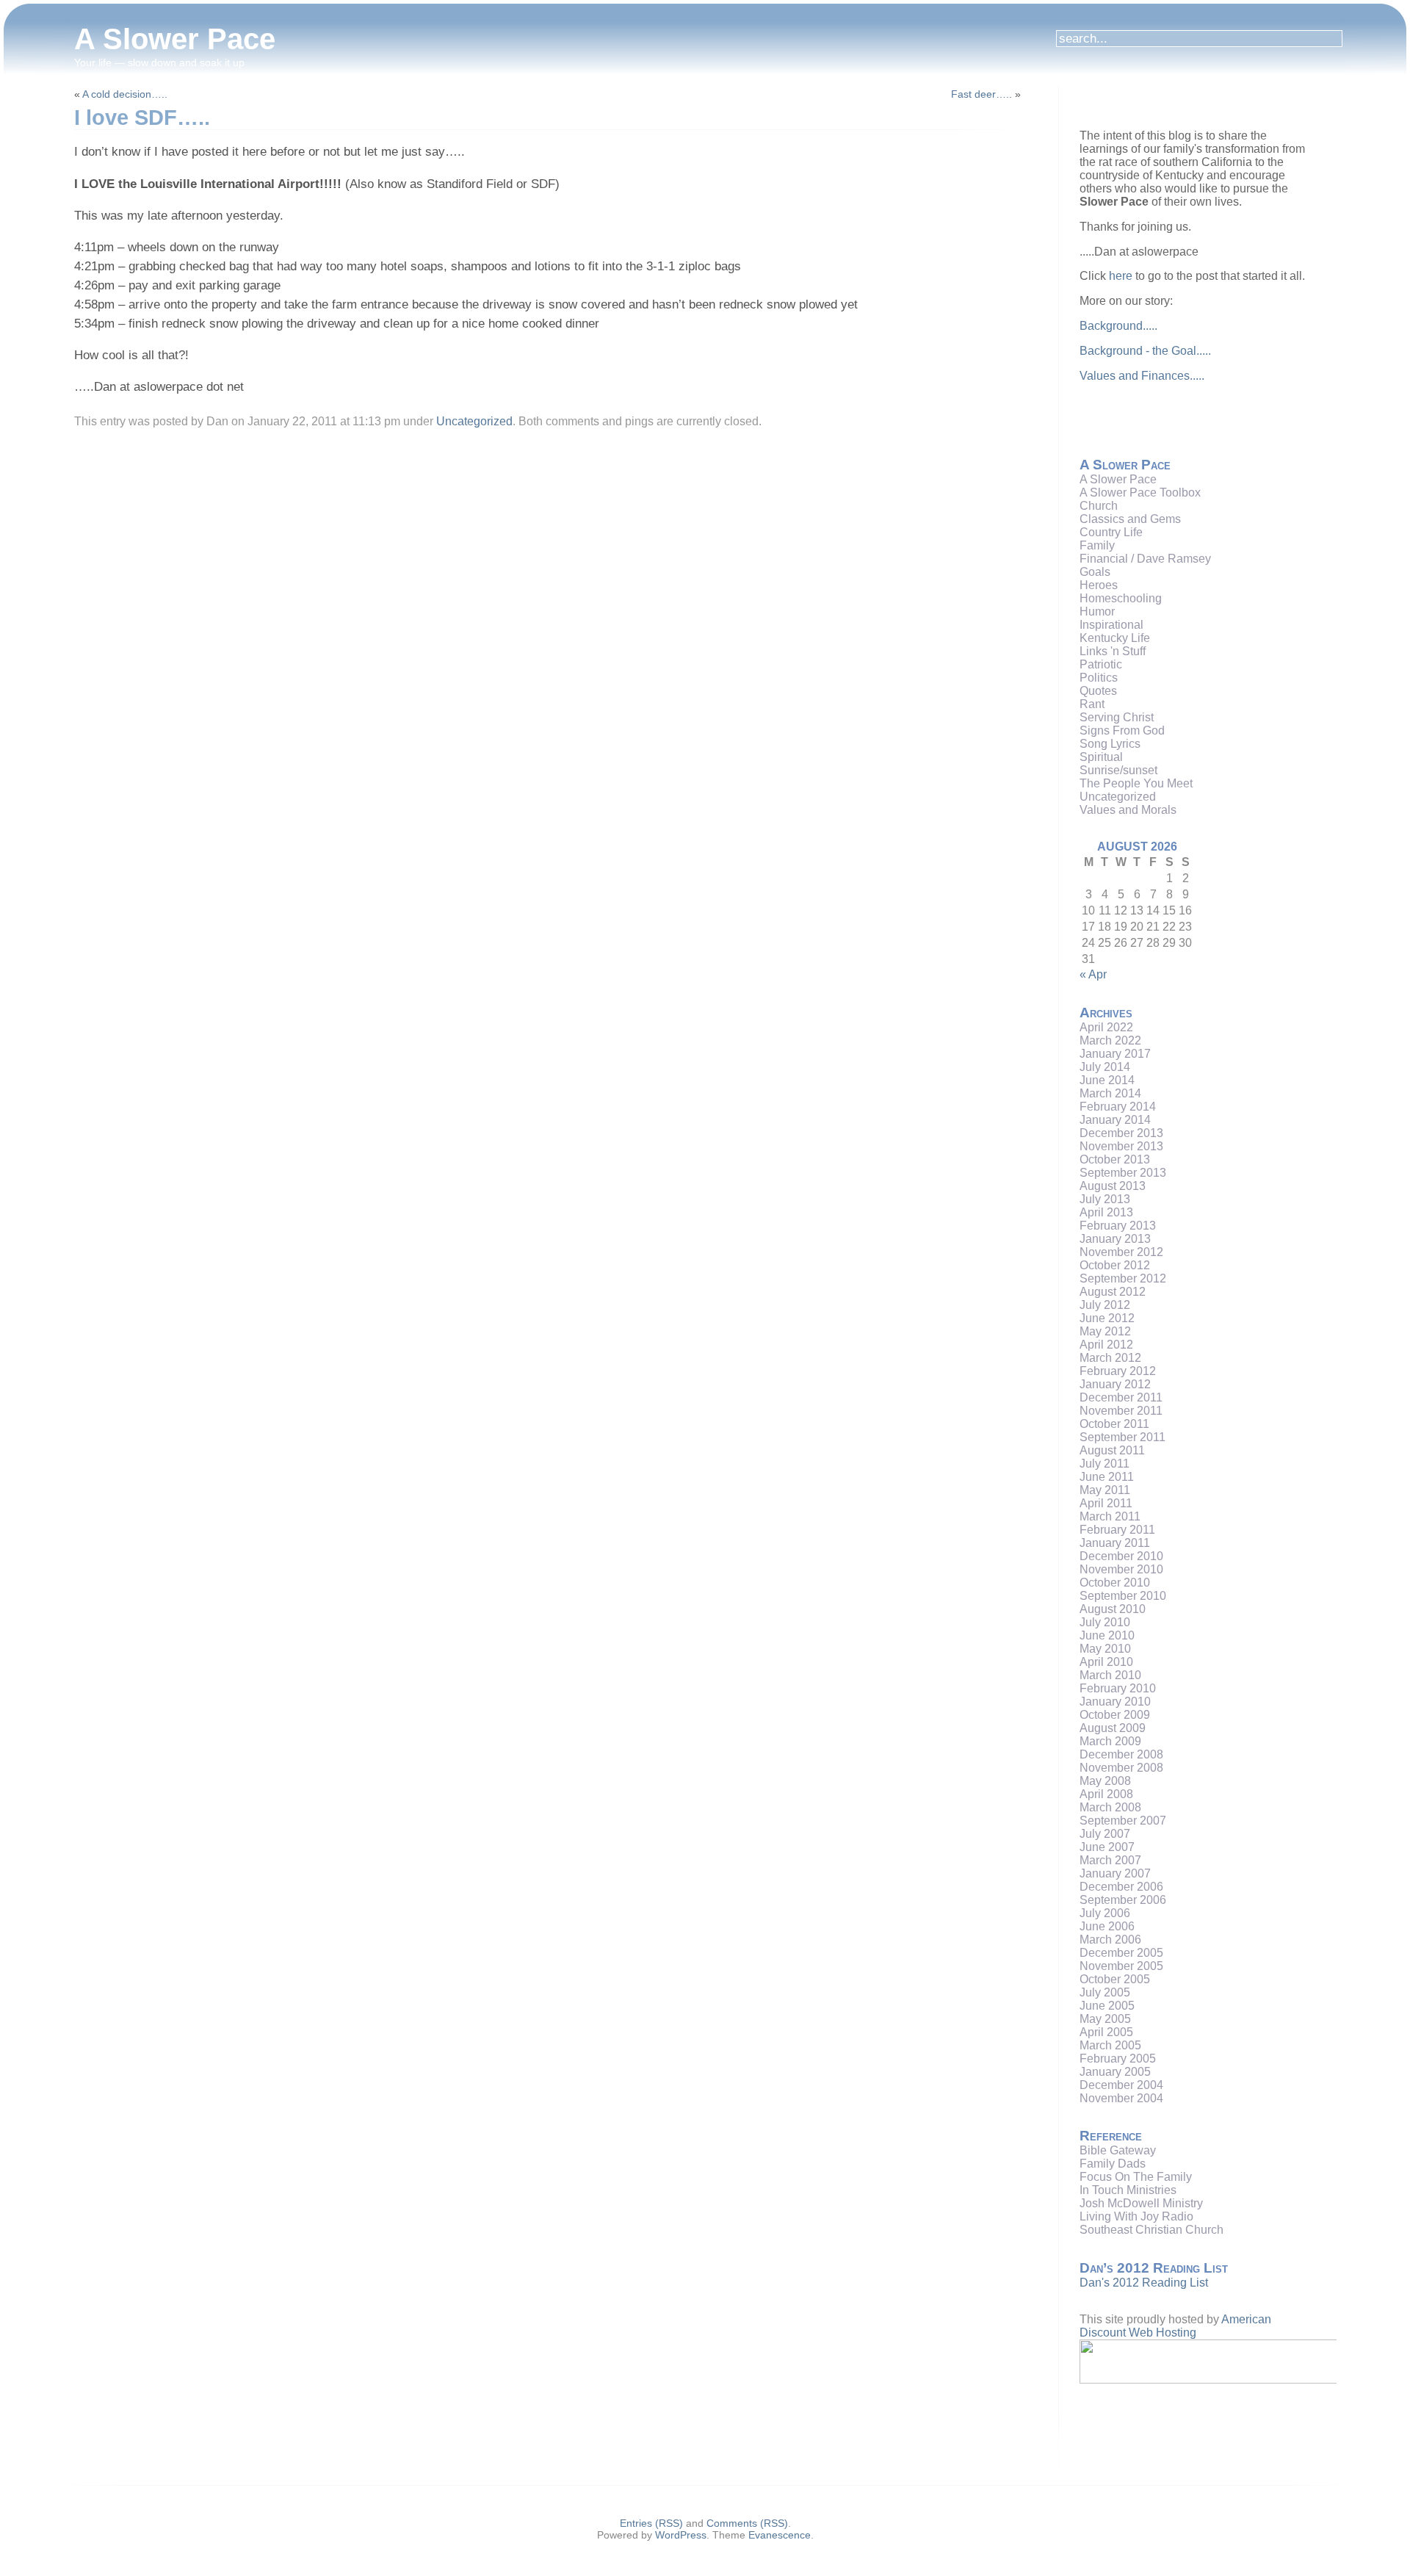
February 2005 (1118, 2059)
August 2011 (1112, 1450)
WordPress (681, 2535)
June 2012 (1107, 1318)
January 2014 (1115, 1120)
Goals (1095, 572)
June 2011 (1107, 1477)
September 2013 (1123, 1173)
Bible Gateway (1118, 2150)
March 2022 (1110, 1040)
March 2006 (1110, 1940)
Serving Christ (1117, 717)
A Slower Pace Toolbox (1140, 493)
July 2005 (1105, 1992)
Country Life (1111, 532)
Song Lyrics (1110, 744)
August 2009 (1113, 1728)
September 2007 (1123, 1821)
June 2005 (1107, 2006)
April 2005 (1106, 2032)
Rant (1092, 704)
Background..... (1118, 326)
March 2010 (1110, 1675)
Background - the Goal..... (1145, 351)
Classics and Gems (1130, 519)
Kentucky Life (1115, 638)
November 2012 (1121, 1252)
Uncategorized (474, 421)
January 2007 (1115, 1873)
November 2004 (1121, 2098)
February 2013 (1118, 1226)
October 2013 (1115, 1159)
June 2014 (1107, 1080)
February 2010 (1118, 1688)
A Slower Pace (175, 39)
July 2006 (1105, 1913)
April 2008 (1106, 1794)
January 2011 (1115, 1543)
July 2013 (1105, 1199)
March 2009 (1110, 1741)
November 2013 (1121, 1146)
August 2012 (1113, 1292)
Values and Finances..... (1142, 376)
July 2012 (1105, 1305)
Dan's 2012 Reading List (1144, 2283)
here (1121, 276)
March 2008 (1110, 1807)
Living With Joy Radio (1136, 2216)
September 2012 (1123, 1278)
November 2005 (1121, 1966)
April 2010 (1106, 1662)
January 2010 (1115, 1702)
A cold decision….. (125, 94)
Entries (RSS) (651, 2523)
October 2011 (1114, 1424)
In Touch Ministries (1128, 2190)
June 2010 (1107, 1635)
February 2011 (1117, 1530)
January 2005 (1115, 2072)
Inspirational (1111, 625)
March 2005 (1110, 2045)
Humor (1097, 611)
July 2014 (1105, 1067)
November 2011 (1121, 1411)
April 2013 (1106, 1212)
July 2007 (1105, 1834)
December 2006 (1121, 1887)
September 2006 (1123, 1900)
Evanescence (780, 2535)
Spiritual (1101, 757)
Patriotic (1101, 664)
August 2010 (1113, 1609)
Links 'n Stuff (1113, 651)
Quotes (1098, 691)
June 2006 (1107, 1926)
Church (1099, 506)
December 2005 (1121, 1953)
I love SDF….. (142, 118)
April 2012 (1106, 1345)
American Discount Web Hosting (1175, 2326)
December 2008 (1121, 1754)
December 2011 (1121, 1397)
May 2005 (1105, 2019)
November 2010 (1121, 1569)
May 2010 (1105, 1649)
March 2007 (1110, 1860)
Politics (1099, 678)
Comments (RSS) (747, 2523)
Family (1097, 545)
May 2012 (1105, 1331)
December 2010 (1121, 1556)
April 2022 (1106, 1027)
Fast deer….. (981, 94)
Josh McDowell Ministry (1141, 2203)
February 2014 (1118, 1107)
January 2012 (1115, 1384)
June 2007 (1107, 1847)
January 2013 (1115, 1239)
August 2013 (1113, 1186)
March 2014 (1110, 1093)
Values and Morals (1128, 810)
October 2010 (1115, 1583)
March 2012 (1110, 1358)
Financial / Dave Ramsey (1145, 559)
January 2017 (1115, 1054)
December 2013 (1121, 1133)
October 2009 (1115, 1715)
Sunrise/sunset (1118, 770)
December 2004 (1121, 2085)
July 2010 (1105, 1622)
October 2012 (1115, 1265)
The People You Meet (1136, 783)
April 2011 (1106, 1503)
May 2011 (1105, 1490)
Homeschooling (1121, 598)
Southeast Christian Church (1151, 2230)
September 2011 (1122, 1437)
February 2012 (1118, 1371)
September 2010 (1123, 1596)
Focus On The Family (1136, 2177)
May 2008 (1105, 1781)
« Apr (1093, 974)
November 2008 (1121, 1768)
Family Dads (1113, 2164)
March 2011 (1110, 1516)
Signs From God (1122, 730)
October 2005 (1115, 1979)
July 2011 (1104, 1464)
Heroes (1099, 585)
